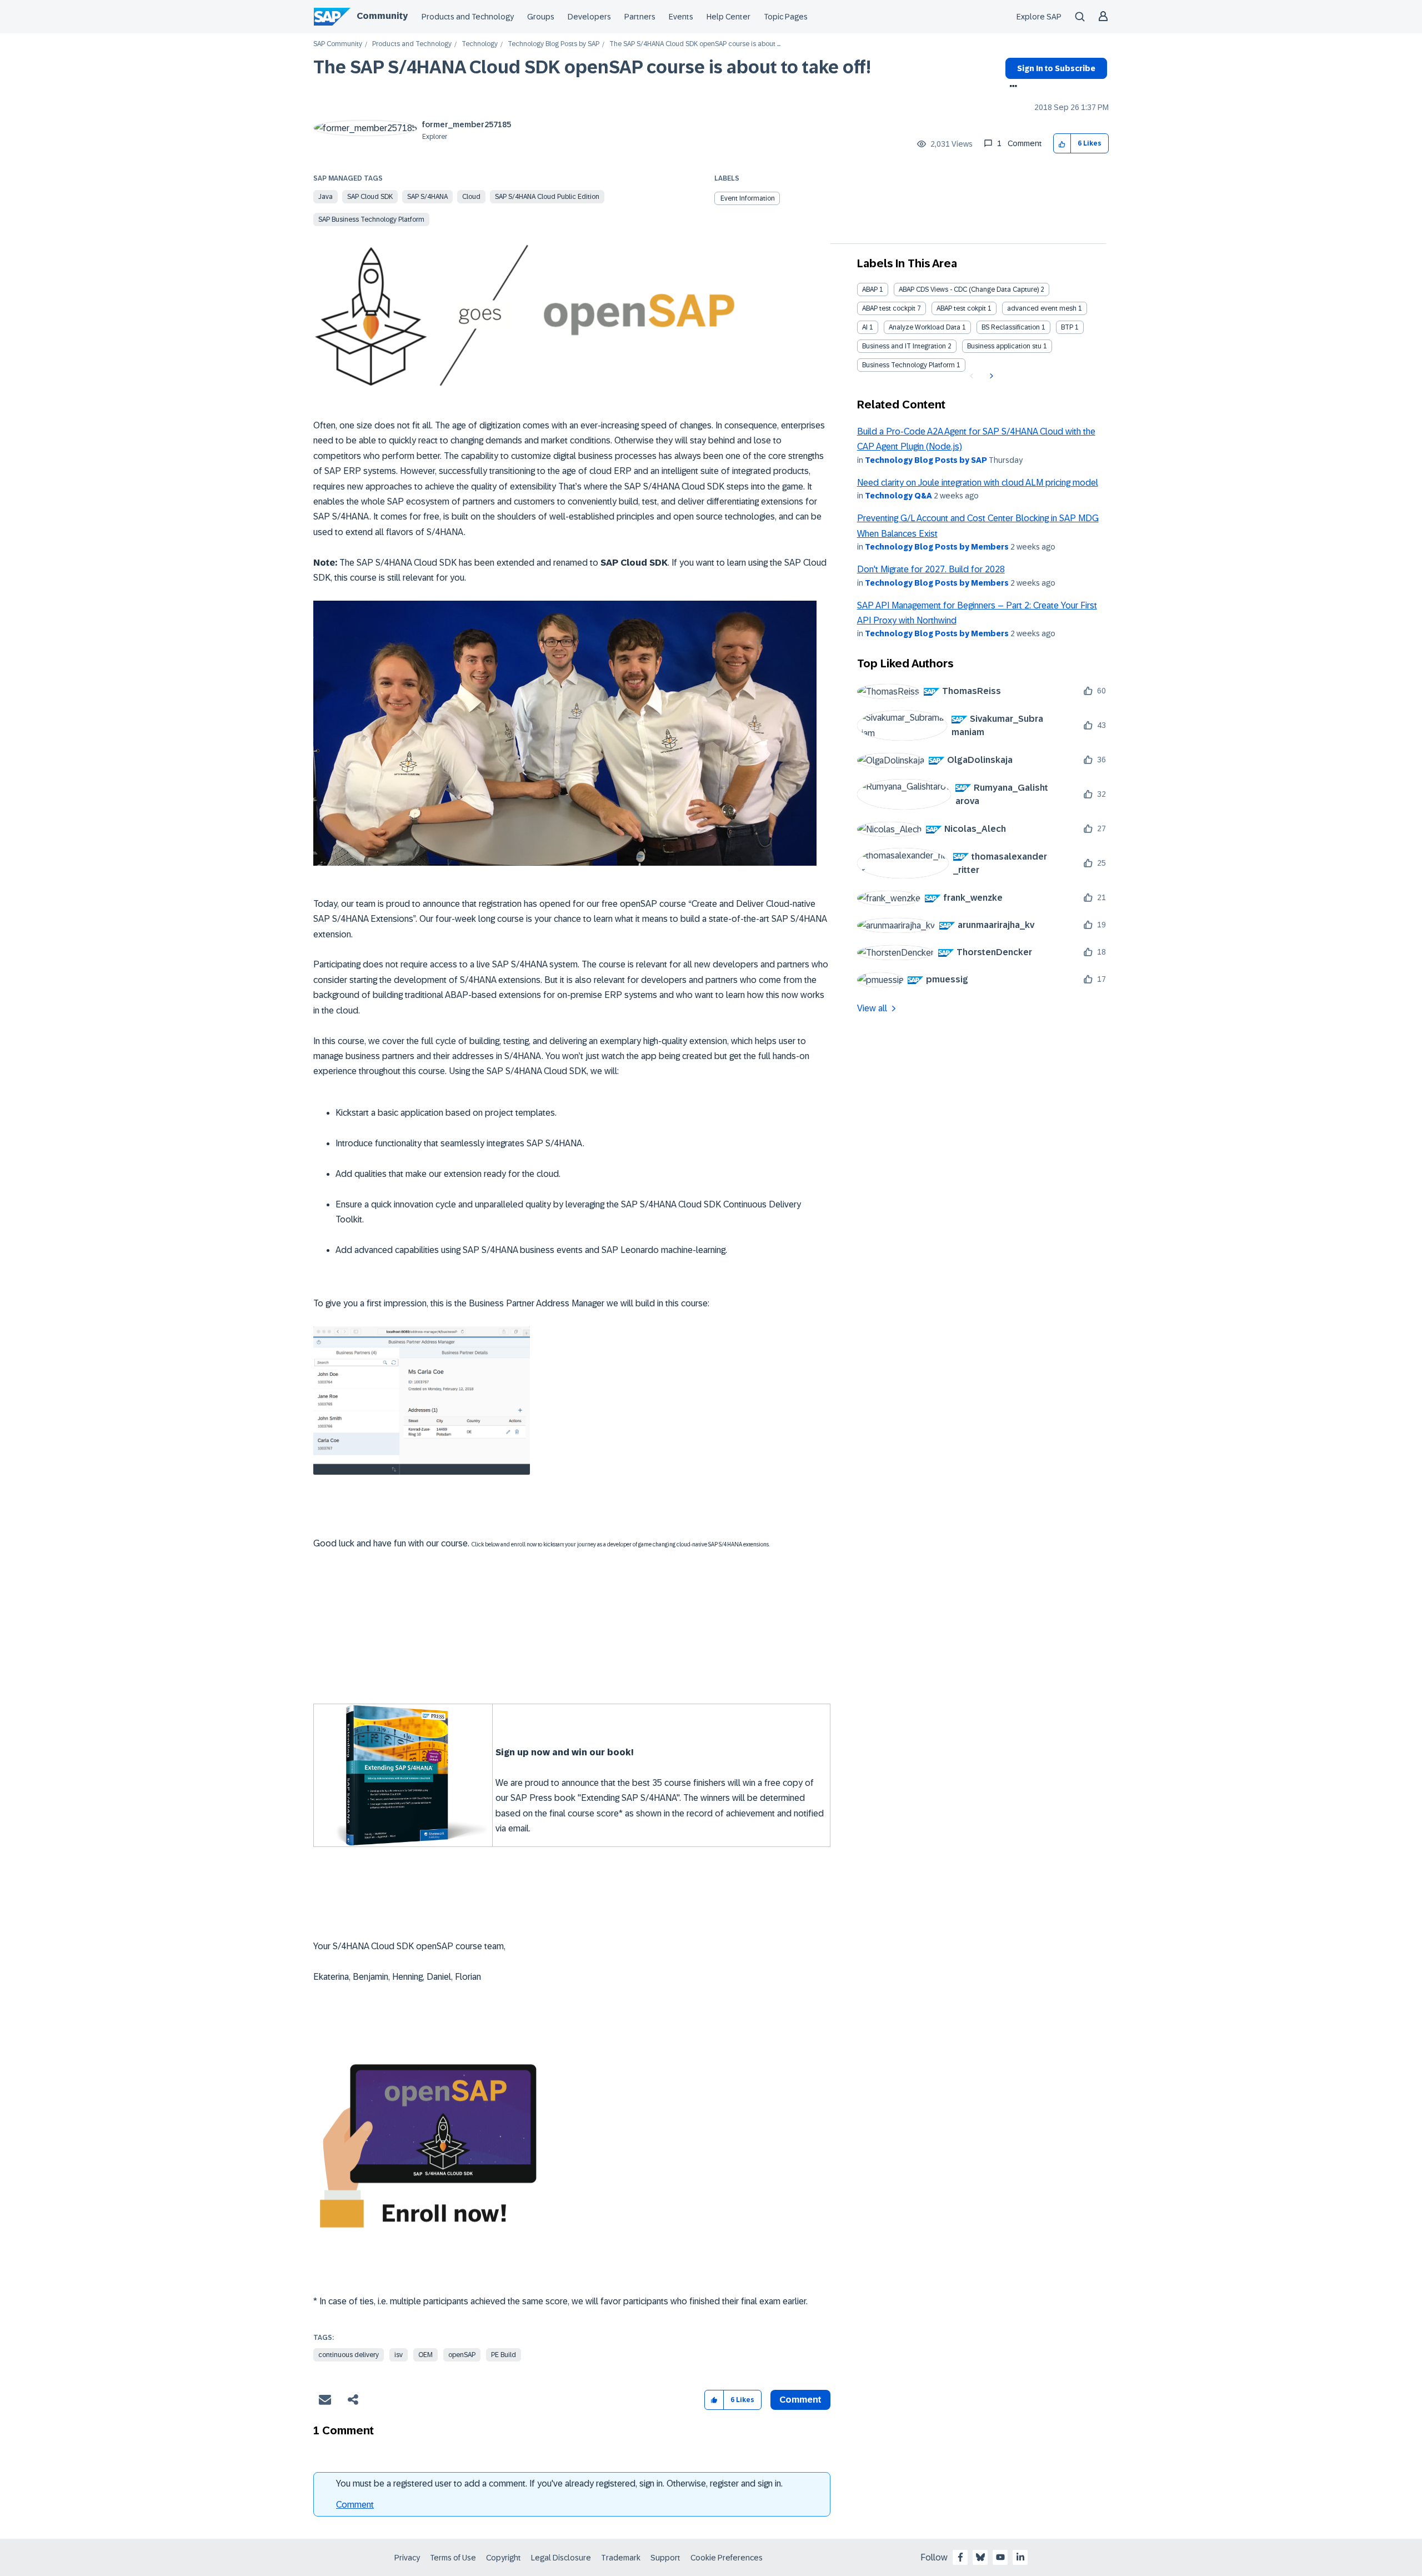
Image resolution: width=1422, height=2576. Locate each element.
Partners (640, 17)
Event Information (748, 198)
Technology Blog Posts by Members (937, 547)
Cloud (471, 197)
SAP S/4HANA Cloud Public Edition (547, 197)
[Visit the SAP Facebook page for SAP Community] (960, 2557)
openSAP (462, 2355)
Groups (541, 17)
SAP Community (338, 44)
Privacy (407, 2558)
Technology (480, 44)
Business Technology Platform (908, 365)
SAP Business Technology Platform (371, 219)
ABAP (870, 289)
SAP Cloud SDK (370, 197)
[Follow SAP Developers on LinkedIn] (1020, 2557)
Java (326, 197)
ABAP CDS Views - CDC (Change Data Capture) (969, 289)
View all (872, 1008)
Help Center (728, 17)
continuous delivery (349, 2355)
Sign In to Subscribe (1056, 68)
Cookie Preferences (727, 2558)
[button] (1062, 144)
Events (681, 17)
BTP (1067, 327)
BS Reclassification (1011, 327)
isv (399, 2355)
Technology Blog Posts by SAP (554, 44)
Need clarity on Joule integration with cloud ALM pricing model (978, 483)
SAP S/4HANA (427, 197)
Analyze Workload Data (925, 327)
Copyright (504, 2558)
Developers (589, 17)
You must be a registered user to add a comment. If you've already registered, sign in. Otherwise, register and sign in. (559, 2483)
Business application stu (1004, 346)
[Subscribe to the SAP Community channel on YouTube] (1000, 2557)
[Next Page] (990, 376)
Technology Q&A (898, 496)
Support (665, 2558)
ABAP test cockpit (889, 308)
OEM (425, 2355)
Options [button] (1011, 87)
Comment (355, 2505)
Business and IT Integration (904, 346)
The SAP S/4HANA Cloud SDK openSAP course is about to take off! (592, 67)
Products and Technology (468, 17)
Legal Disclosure (561, 2558)
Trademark (621, 2558)
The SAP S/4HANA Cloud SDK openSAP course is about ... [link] (695, 44)
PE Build (504, 2355)
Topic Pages (786, 17)
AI (865, 327)
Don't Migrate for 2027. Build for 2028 (931, 569)
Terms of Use (453, 2558)
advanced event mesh (1042, 308)
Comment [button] (800, 2400)
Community (382, 16)
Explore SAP (1039, 17)
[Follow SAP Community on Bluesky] (980, 2557)
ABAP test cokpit (961, 308)
